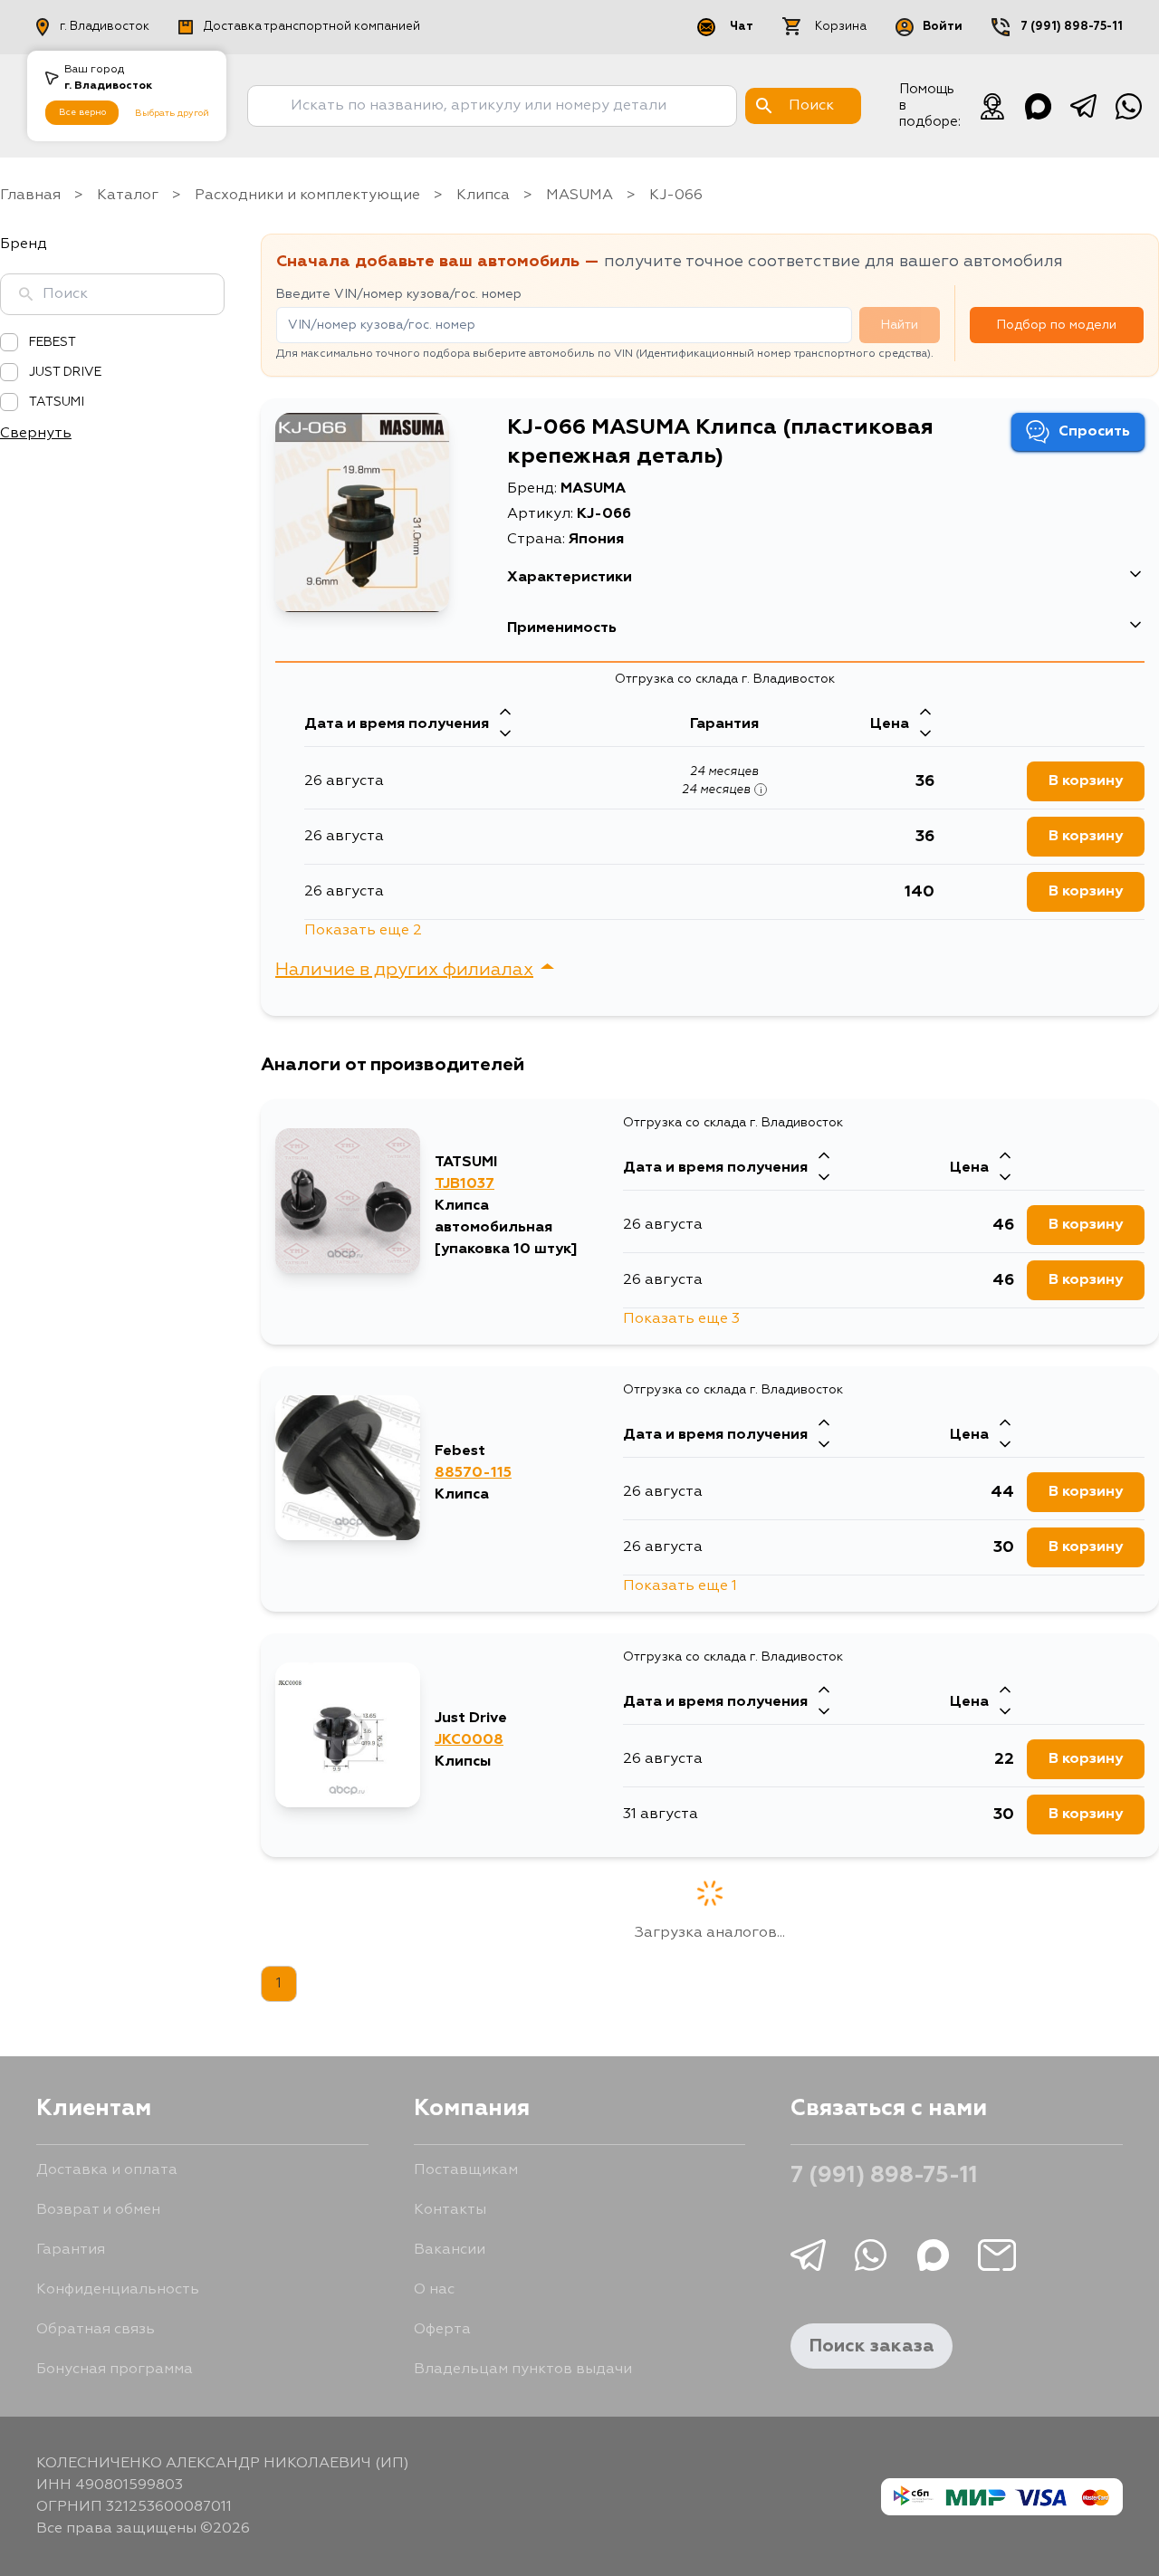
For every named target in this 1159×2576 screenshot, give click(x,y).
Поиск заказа (872, 2346)
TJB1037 (465, 1184)
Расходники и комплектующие (307, 196)
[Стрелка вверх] (505, 713)
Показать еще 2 (363, 931)
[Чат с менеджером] (992, 106)
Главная (30, 196)
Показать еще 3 (681, 1319)
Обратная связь (96, 2330)
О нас (434, 2290)
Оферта (442, 2330)
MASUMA (579, 196)
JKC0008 (469, 1740)
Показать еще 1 (680, 1586)
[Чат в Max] (1038, 106)
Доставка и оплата (107, 2170)
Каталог (128, 196)
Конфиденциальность (118, 2290)
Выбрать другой (172, 113)
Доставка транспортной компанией (312, 27)
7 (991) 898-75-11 (1072, 27)
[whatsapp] (1128, 106)
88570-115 (473, 1473)
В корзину (1086, 781)
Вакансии (450, 2250)
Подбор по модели (1057, 325)
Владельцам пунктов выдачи (523, 2370)
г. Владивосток (105, 27)
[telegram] (1083, 106)
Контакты (450, 2210)
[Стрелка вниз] (505, 735)
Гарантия (71, 2250)
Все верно (82, 112)
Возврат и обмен (98, 2210)
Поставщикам (466, 2170)
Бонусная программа (115, 2370)
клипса (483, 196)
